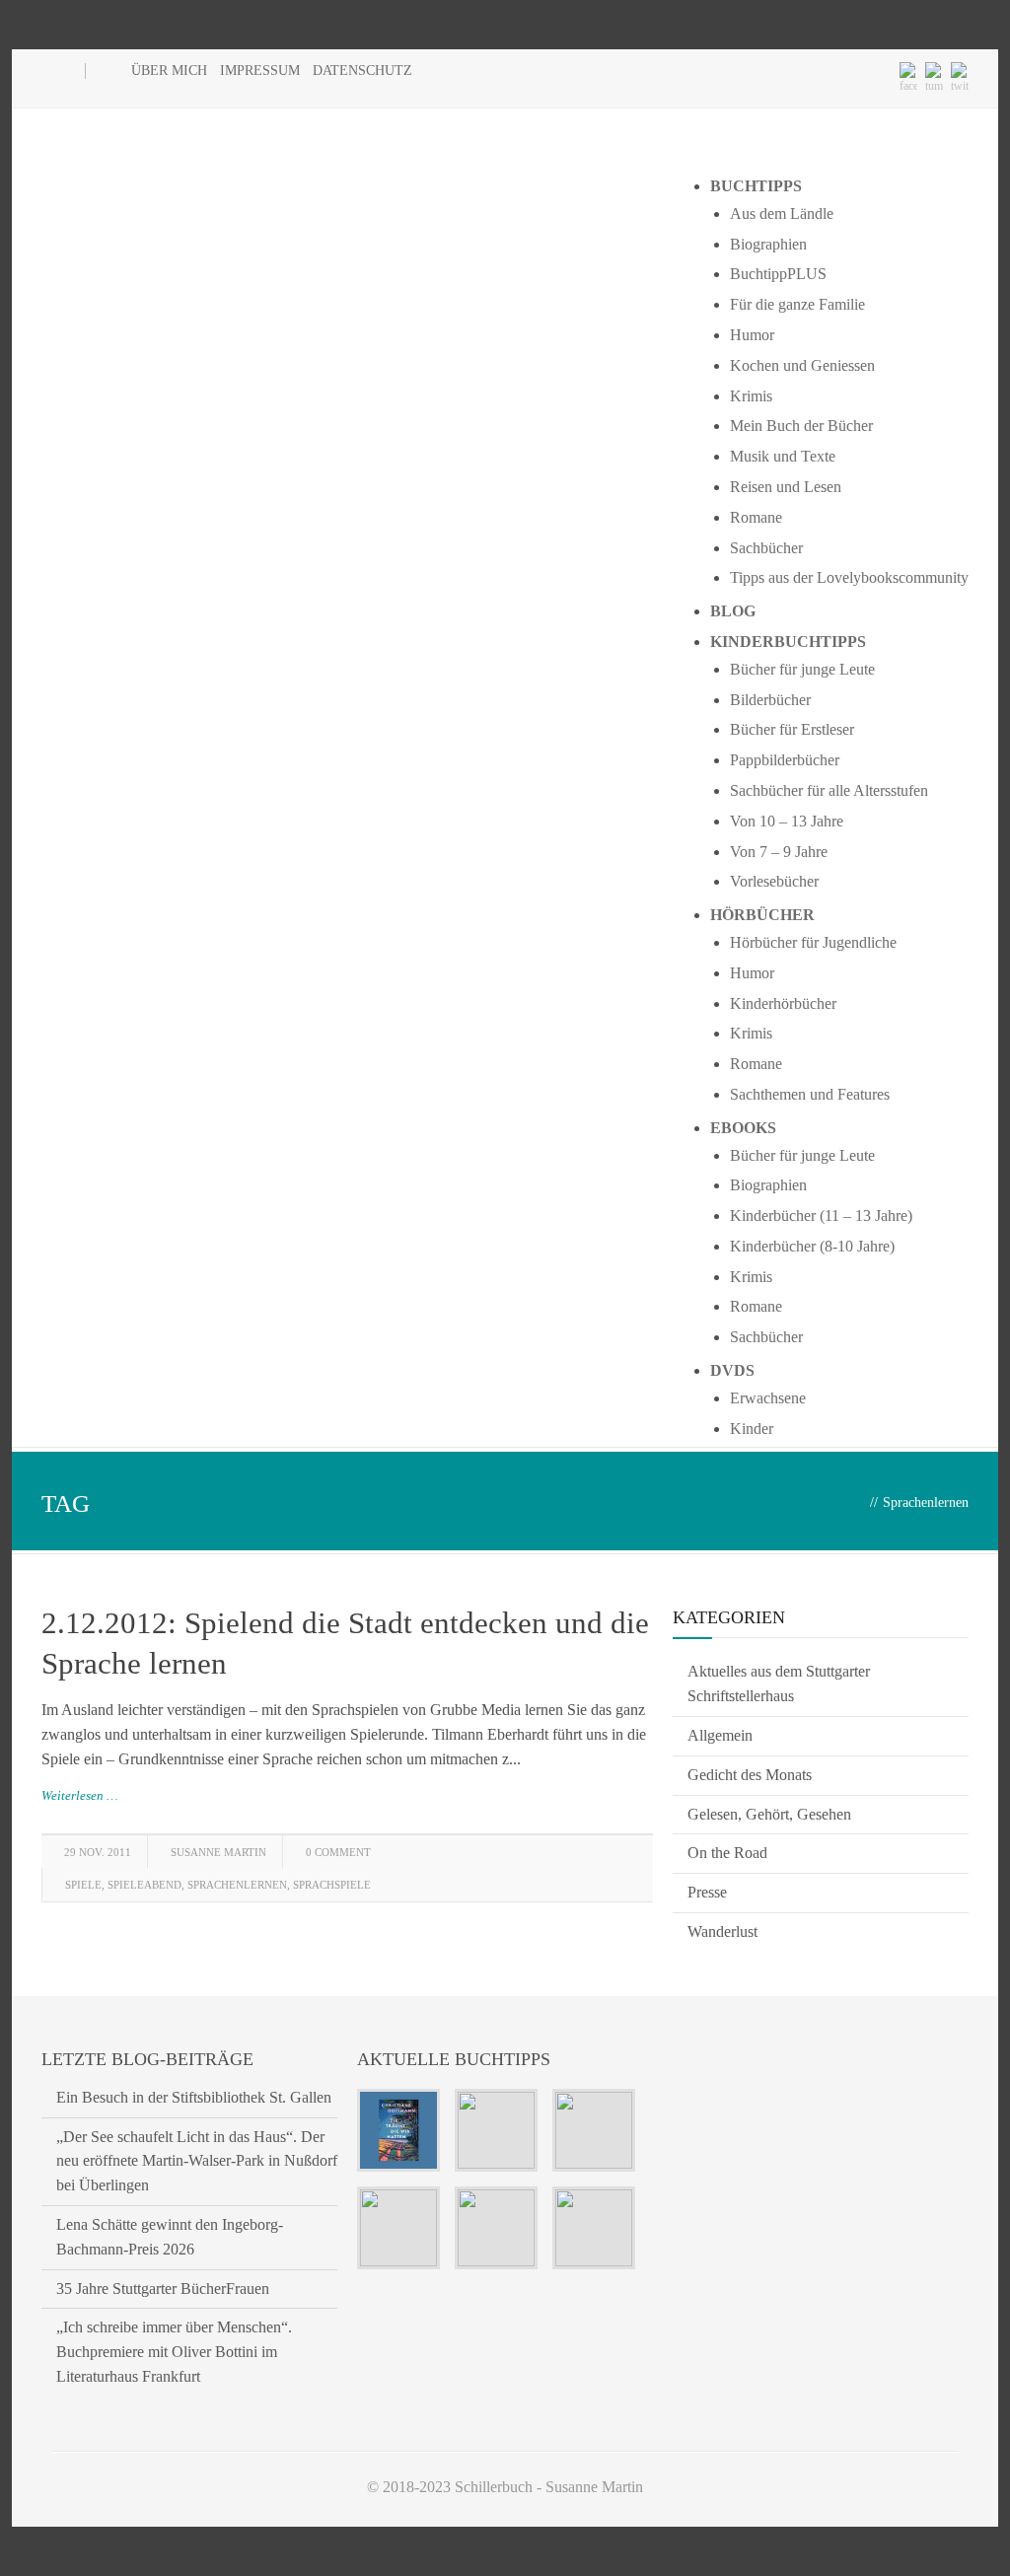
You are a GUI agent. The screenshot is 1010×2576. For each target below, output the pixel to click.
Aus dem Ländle (782, 214)
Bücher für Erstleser (792, 729)
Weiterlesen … (80, 1795)
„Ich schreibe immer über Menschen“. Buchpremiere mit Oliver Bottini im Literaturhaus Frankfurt (174, 2352)
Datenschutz (362, 71)
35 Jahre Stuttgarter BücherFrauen (163, 2289)
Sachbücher (766, 548)
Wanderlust (722, 1932)
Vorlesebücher (774, 881)
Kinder (752, 1429)
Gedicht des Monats (750, 1775)
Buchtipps (756, 186)
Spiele (83, 1885)
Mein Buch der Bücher (801, 426)
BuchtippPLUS (778, 274)
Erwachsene (768, 1398)
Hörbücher (762, 915)
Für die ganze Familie (797, 304)
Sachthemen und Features (810, 1094)
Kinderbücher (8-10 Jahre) (812, 1246)
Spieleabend (144, 1885)
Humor (752, 335)
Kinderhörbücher (783, 1003)
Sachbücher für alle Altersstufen (829, 790)
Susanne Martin (218, 1852)
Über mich (169, 71)
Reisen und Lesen (786, 487)
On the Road (727, 1853)
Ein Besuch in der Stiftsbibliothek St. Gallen (194, 2097)
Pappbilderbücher (785, 760)
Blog (733, 611)
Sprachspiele (332, 1885)
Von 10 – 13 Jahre (787, 821)
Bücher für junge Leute (802, 669)
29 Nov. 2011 (98, 1852)
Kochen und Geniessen (802, 365)
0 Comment (338, 1852)
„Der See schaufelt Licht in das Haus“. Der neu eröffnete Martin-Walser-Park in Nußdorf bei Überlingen (197, 2161)
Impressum (260, 71)
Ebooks (743, 1128)
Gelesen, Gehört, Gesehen (769, 1814)
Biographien (768, 244)
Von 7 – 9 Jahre (779, 852)
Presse (707, 1892)
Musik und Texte (783, 456)
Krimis (751, 396)
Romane (756, 517)
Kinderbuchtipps (788, 642)
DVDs (732, 1370)
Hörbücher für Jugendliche (813, 942)
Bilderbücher (770, 700)
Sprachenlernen (237, 1885)
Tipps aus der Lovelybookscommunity (849, 577)
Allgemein (720, 1735)
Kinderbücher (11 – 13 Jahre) (821, 1216)
